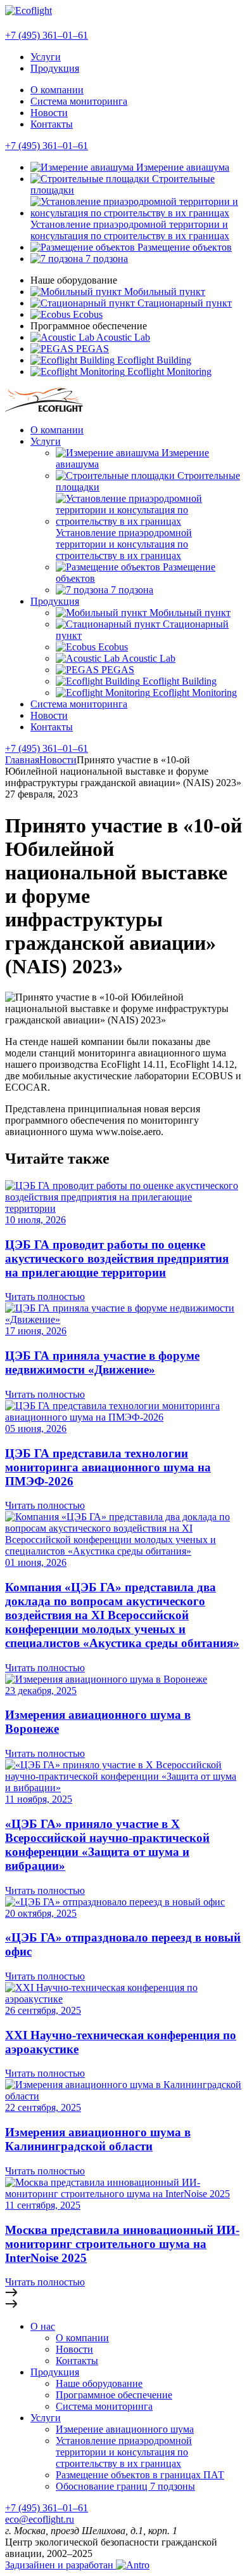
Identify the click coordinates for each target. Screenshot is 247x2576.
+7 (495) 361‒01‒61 (47, 146)
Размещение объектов (183, 247)
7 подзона (105, 259)
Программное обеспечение (114, 2395)
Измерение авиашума (181, 167)
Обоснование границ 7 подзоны (125, 2486)
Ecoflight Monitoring (168, 371)
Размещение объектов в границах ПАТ (140, 2475)
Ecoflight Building (153, 360)
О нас (43, 2326)
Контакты (52, 124)
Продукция (55, 68)
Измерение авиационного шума (125, 2429)
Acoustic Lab (122, 337)
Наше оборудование (99, 2383)
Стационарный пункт (183, 303)
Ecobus (86, 314)
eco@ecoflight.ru (40, 2519)
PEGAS (91, 349)
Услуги (46, 57)
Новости (49, 113)
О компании (57, 90)
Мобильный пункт (163, 292)
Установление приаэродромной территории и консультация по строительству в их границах (130, 230)
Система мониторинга (79, 101)
